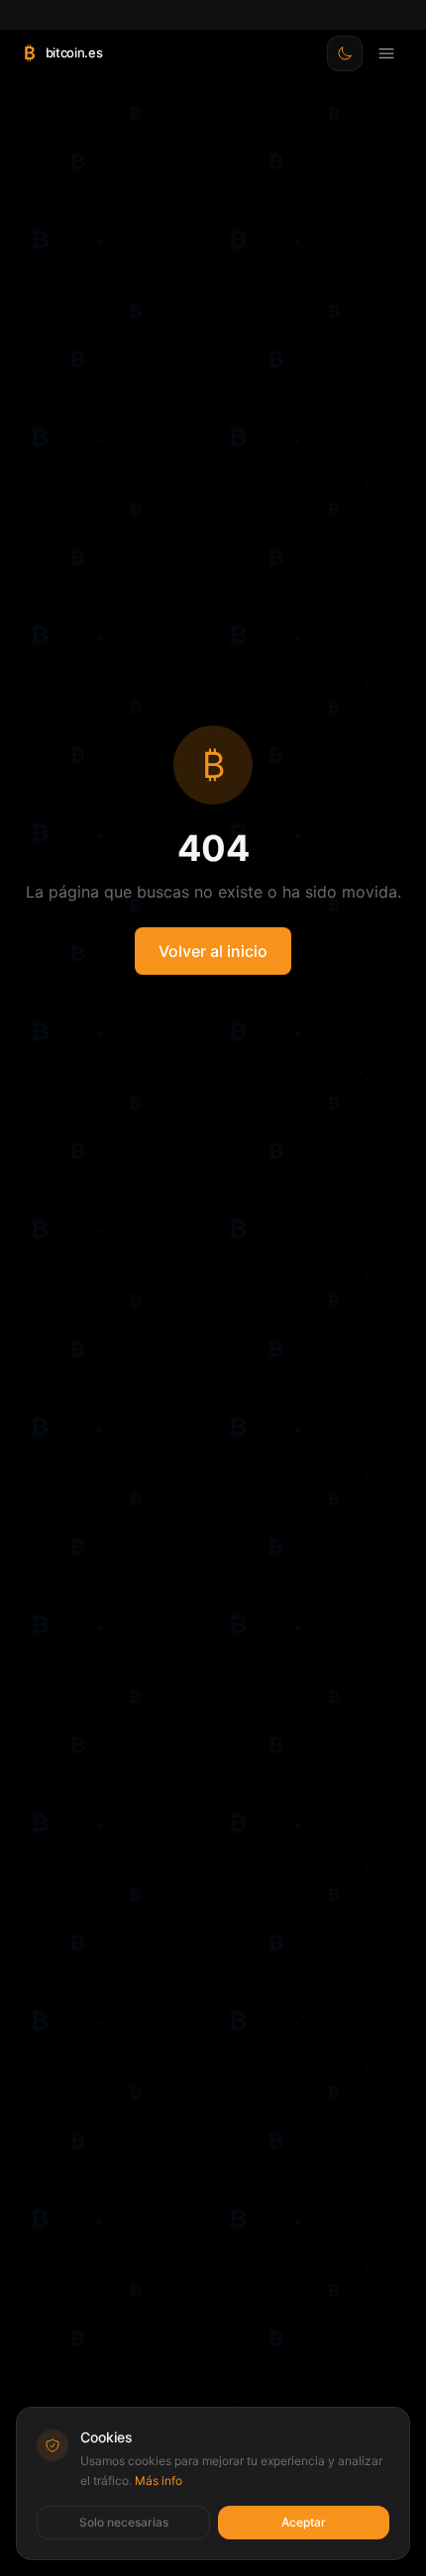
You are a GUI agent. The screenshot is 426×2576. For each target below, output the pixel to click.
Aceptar (304, 2522)
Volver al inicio (213, 951)
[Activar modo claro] (345, 53)
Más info (159, 2481)
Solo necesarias (124, 2522)
